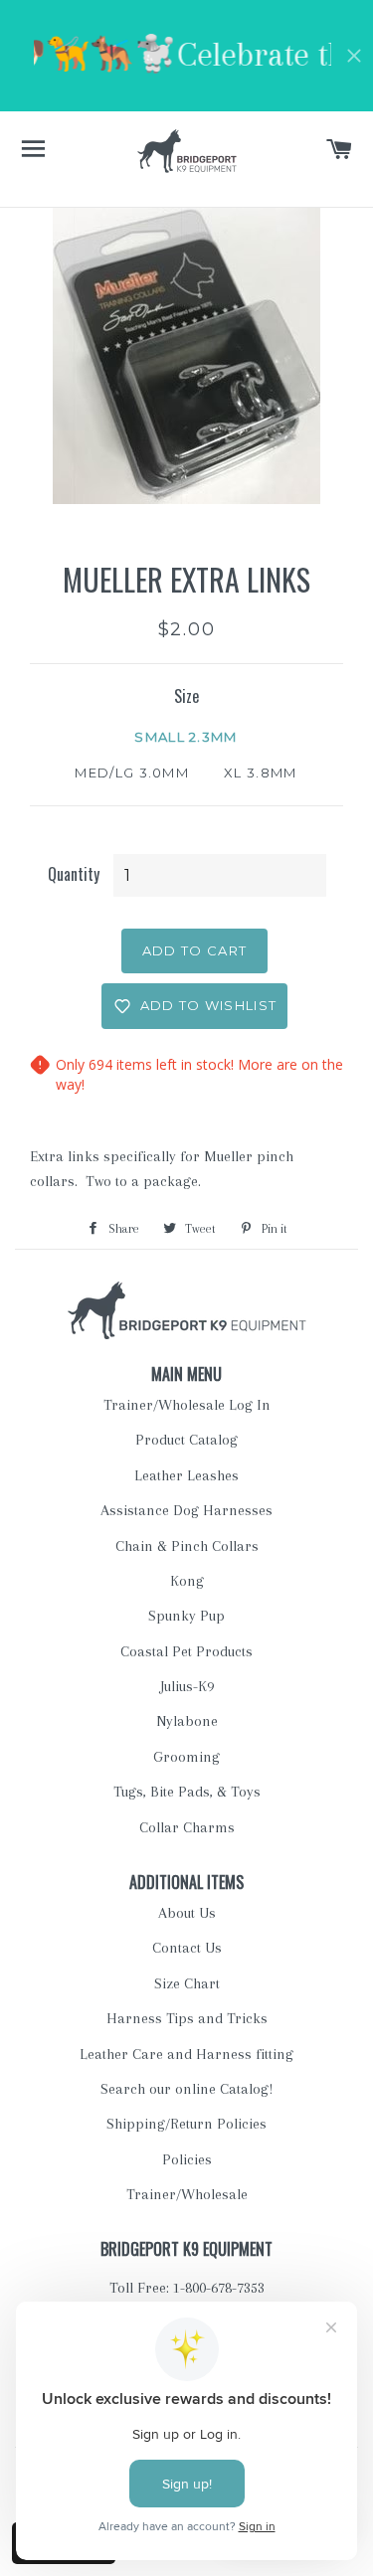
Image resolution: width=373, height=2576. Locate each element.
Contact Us (187, 1948)
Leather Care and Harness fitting (186, 2054)
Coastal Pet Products (186, 1651)
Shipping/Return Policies (186, 2124)
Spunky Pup (186, 1616)
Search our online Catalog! (186, 2089)
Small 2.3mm (186, 737)
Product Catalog (186, 1440)
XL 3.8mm (260, 773)
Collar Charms (187, 1827)
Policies (187, 2159)
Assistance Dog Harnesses (186, 1510)
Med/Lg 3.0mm (132, 773)
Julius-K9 (187, 1686)
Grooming (186, 1757)
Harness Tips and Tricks (187, 2018)
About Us (187, 1913)
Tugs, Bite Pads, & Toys (187, 1792)
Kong (187, 1581)
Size (186, 696)
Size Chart (187, 1983)
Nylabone (187, 1721)
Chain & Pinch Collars (187, 1546)
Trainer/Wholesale (187, 2194)
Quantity (74, 874)
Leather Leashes (186, 1475)
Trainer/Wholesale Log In (187, 1405)
